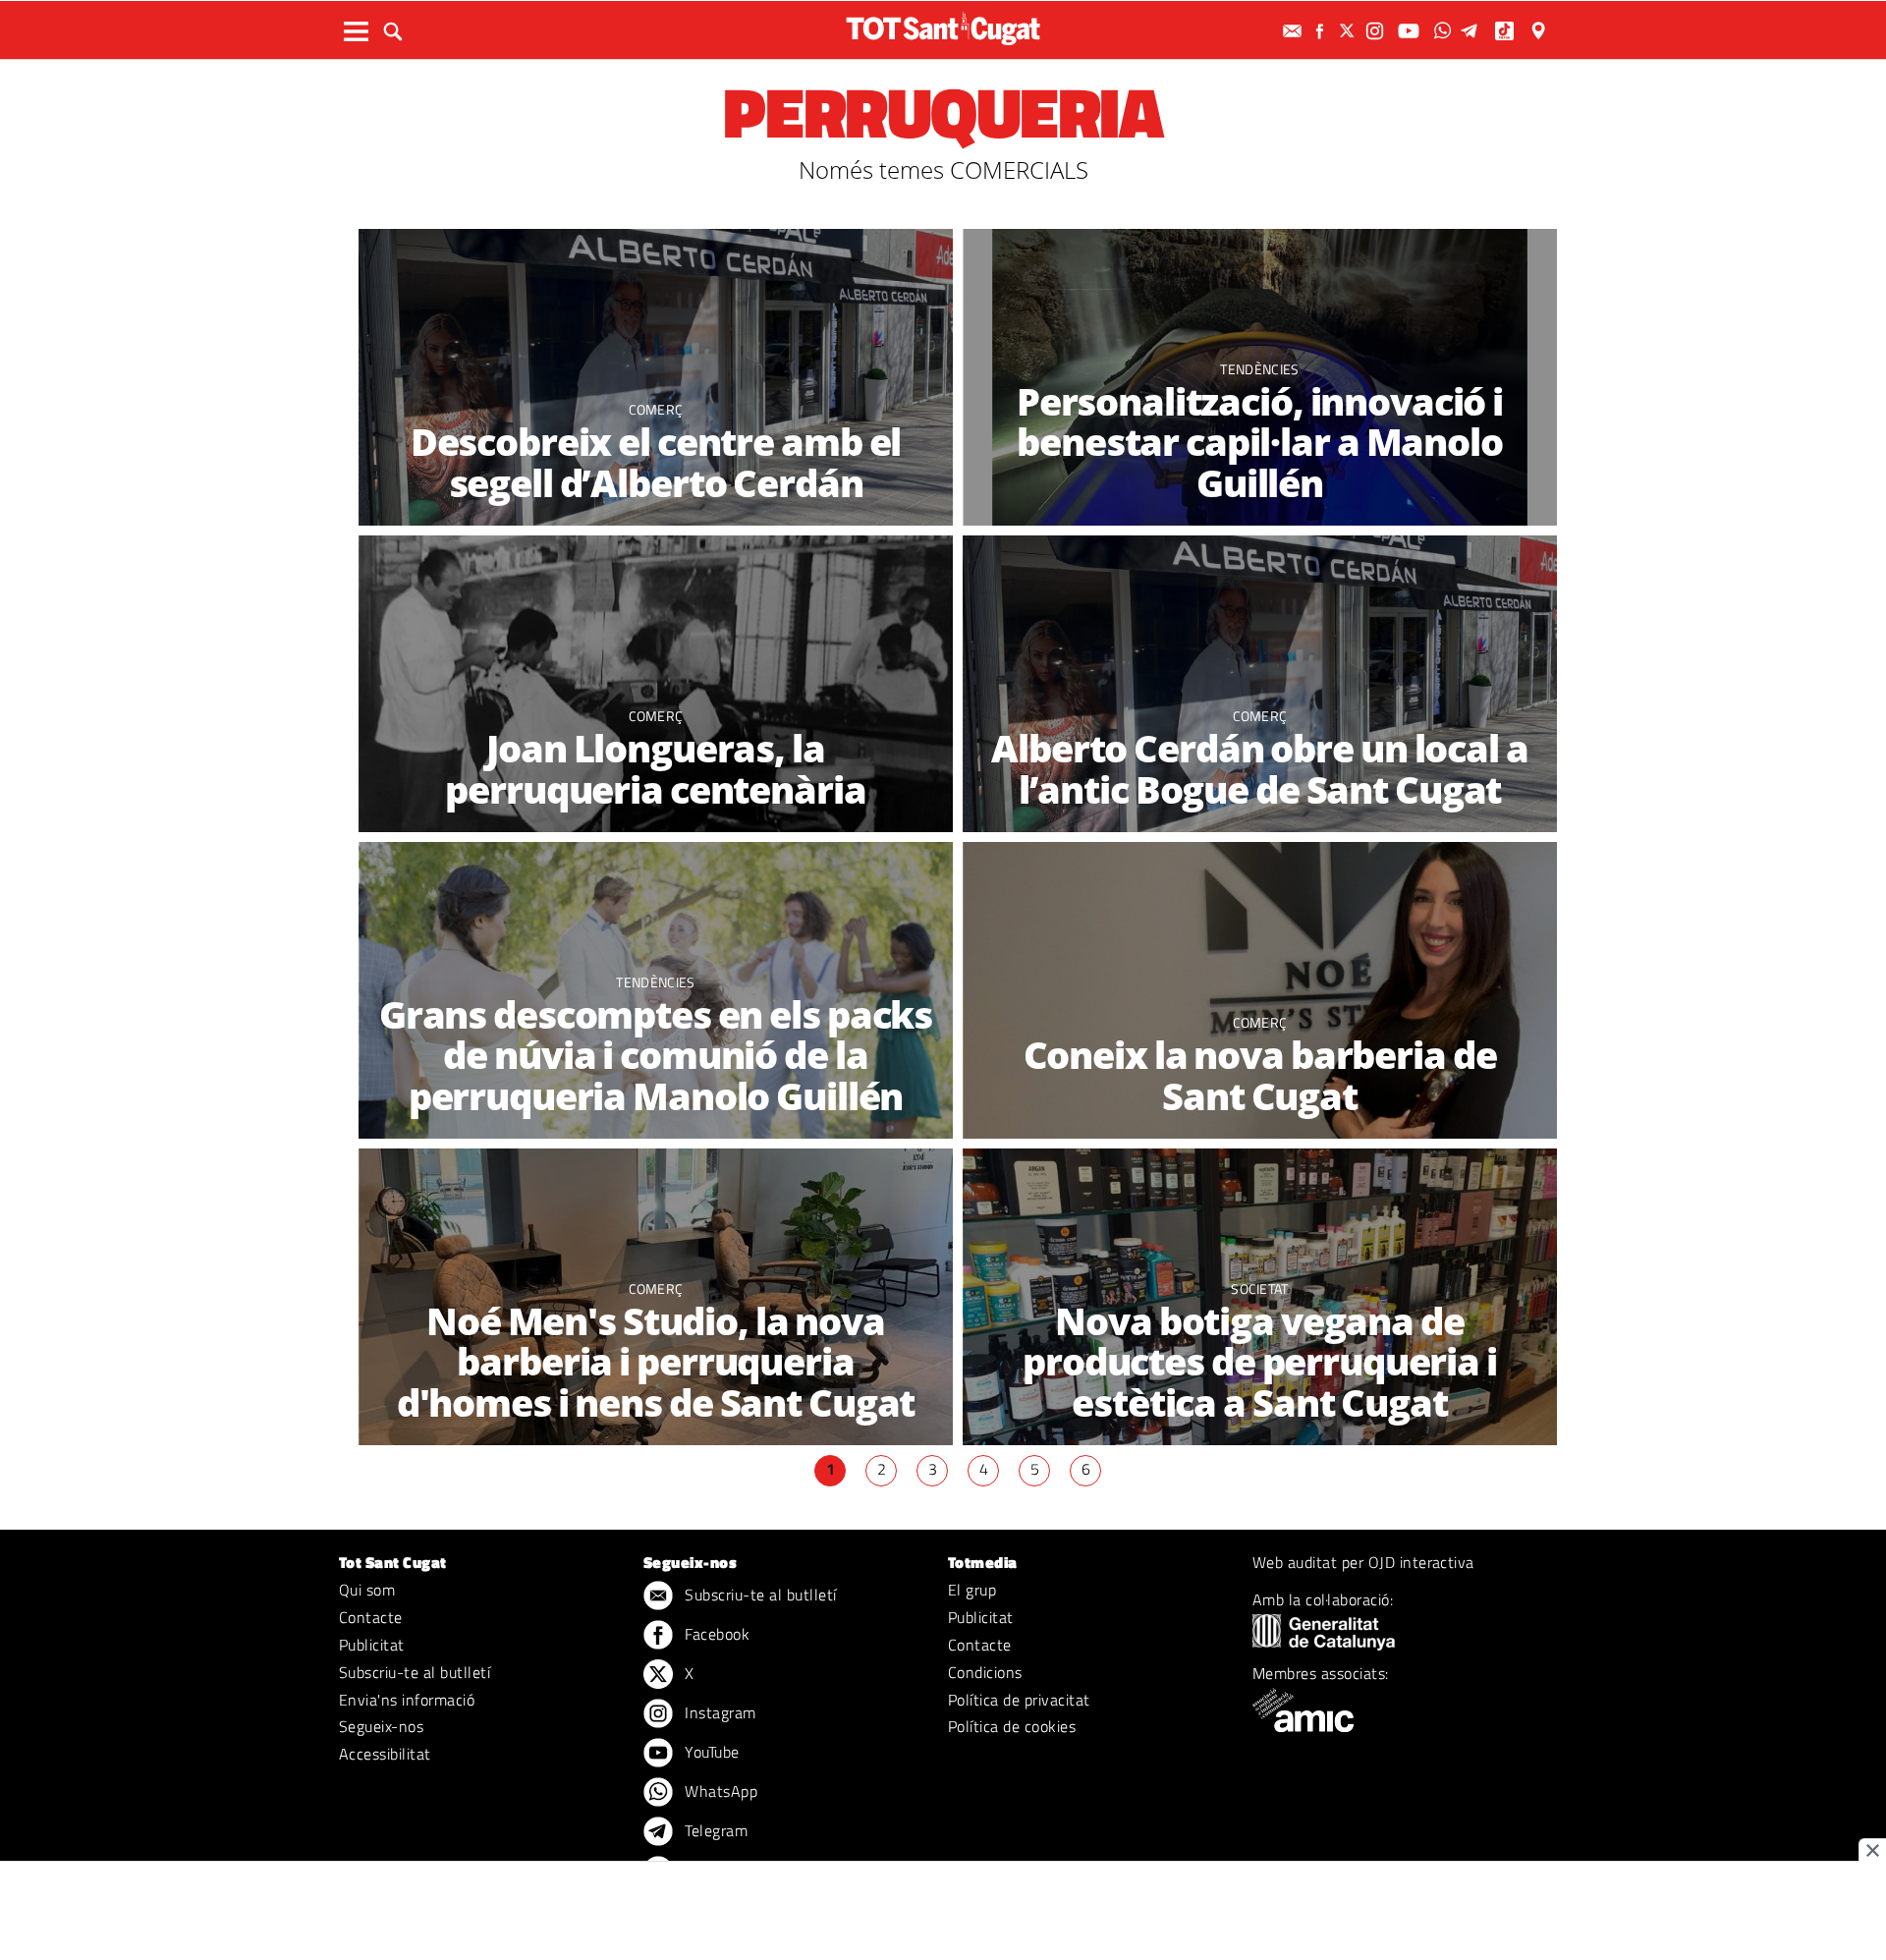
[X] (1350, 31)
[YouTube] (1411, 31)
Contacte (371, 1617)
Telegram (714, 1830)
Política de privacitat (1019, 1700)
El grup (972, 1590)
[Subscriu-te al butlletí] (1295, 31)
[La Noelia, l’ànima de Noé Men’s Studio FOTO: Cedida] (1260, 991)
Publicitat (372, 1645)
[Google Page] (1540, 31)
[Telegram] (1472, 31)
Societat (1260, 1288)
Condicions (985, 1672)
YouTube (710, 1752)
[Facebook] (1322, 31)
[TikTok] (1506, 31)
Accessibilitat (385, 1754)
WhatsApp (719, 1791)
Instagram (719, 1712)
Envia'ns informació (407, 1700)
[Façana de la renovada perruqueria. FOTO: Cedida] (656, 378)
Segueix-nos (381, 1726)
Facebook (715, 1634)
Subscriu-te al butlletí (415, 1672)
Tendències (1259, 369)
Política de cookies (1012, 1726)
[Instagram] (1377, 31)
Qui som (367, 1590)
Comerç (656, 409)
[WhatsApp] (1445, 31)
